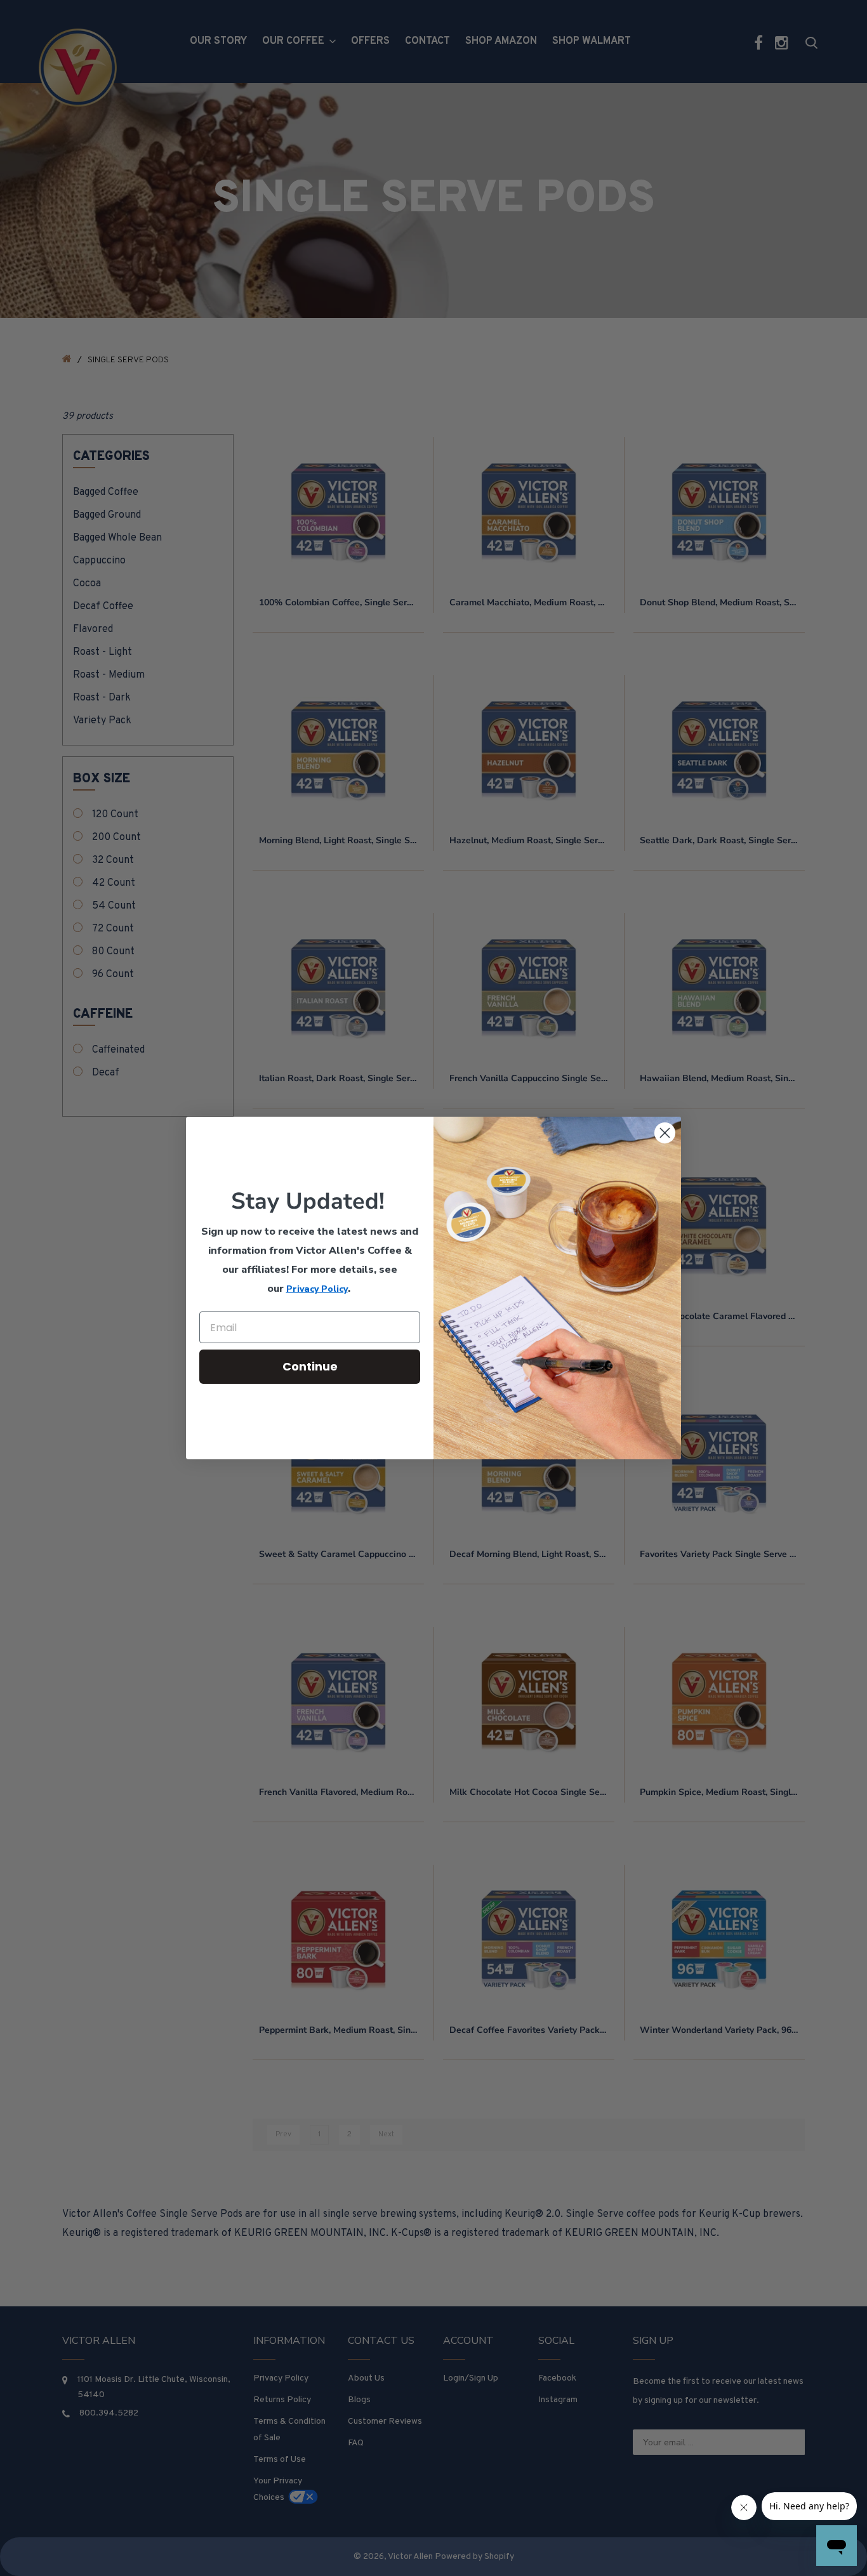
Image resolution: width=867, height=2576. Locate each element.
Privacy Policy (317, 1289)
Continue (310, 1366)
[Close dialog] (665, 1133)
